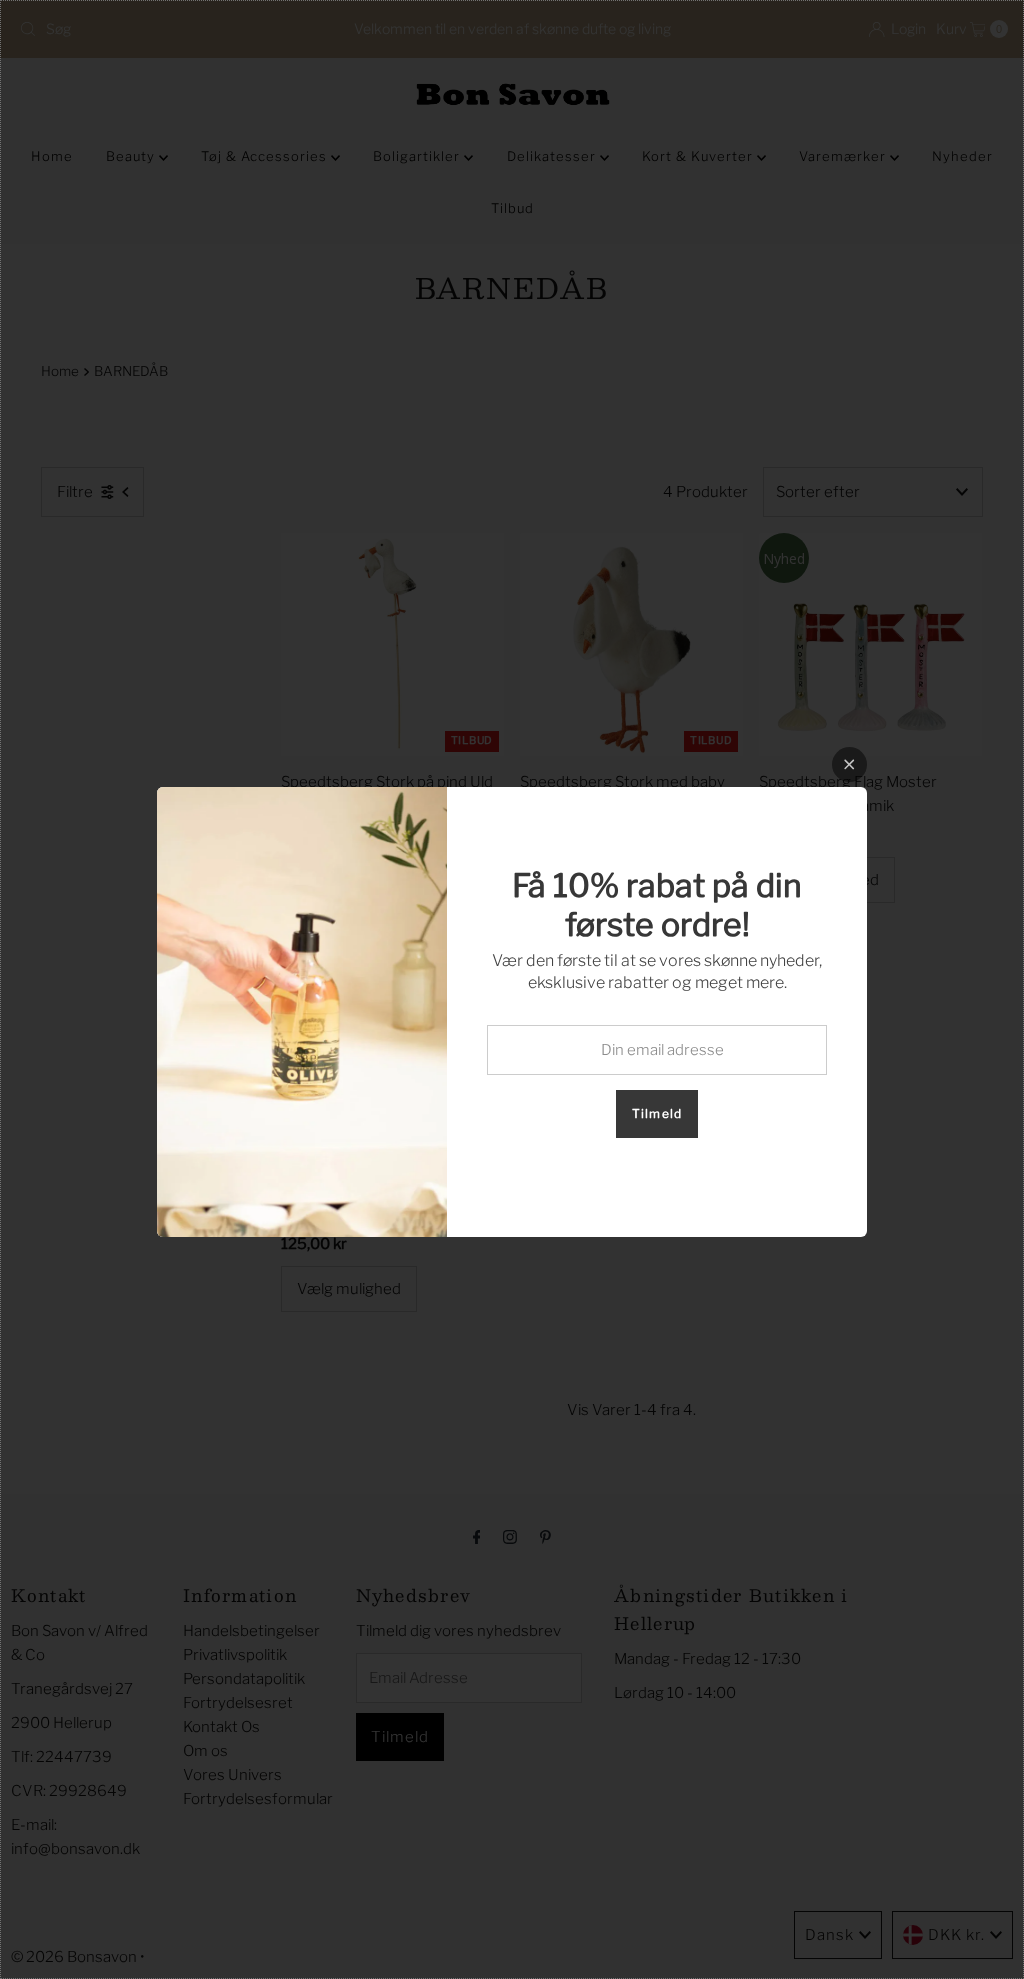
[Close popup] (849, 764)
